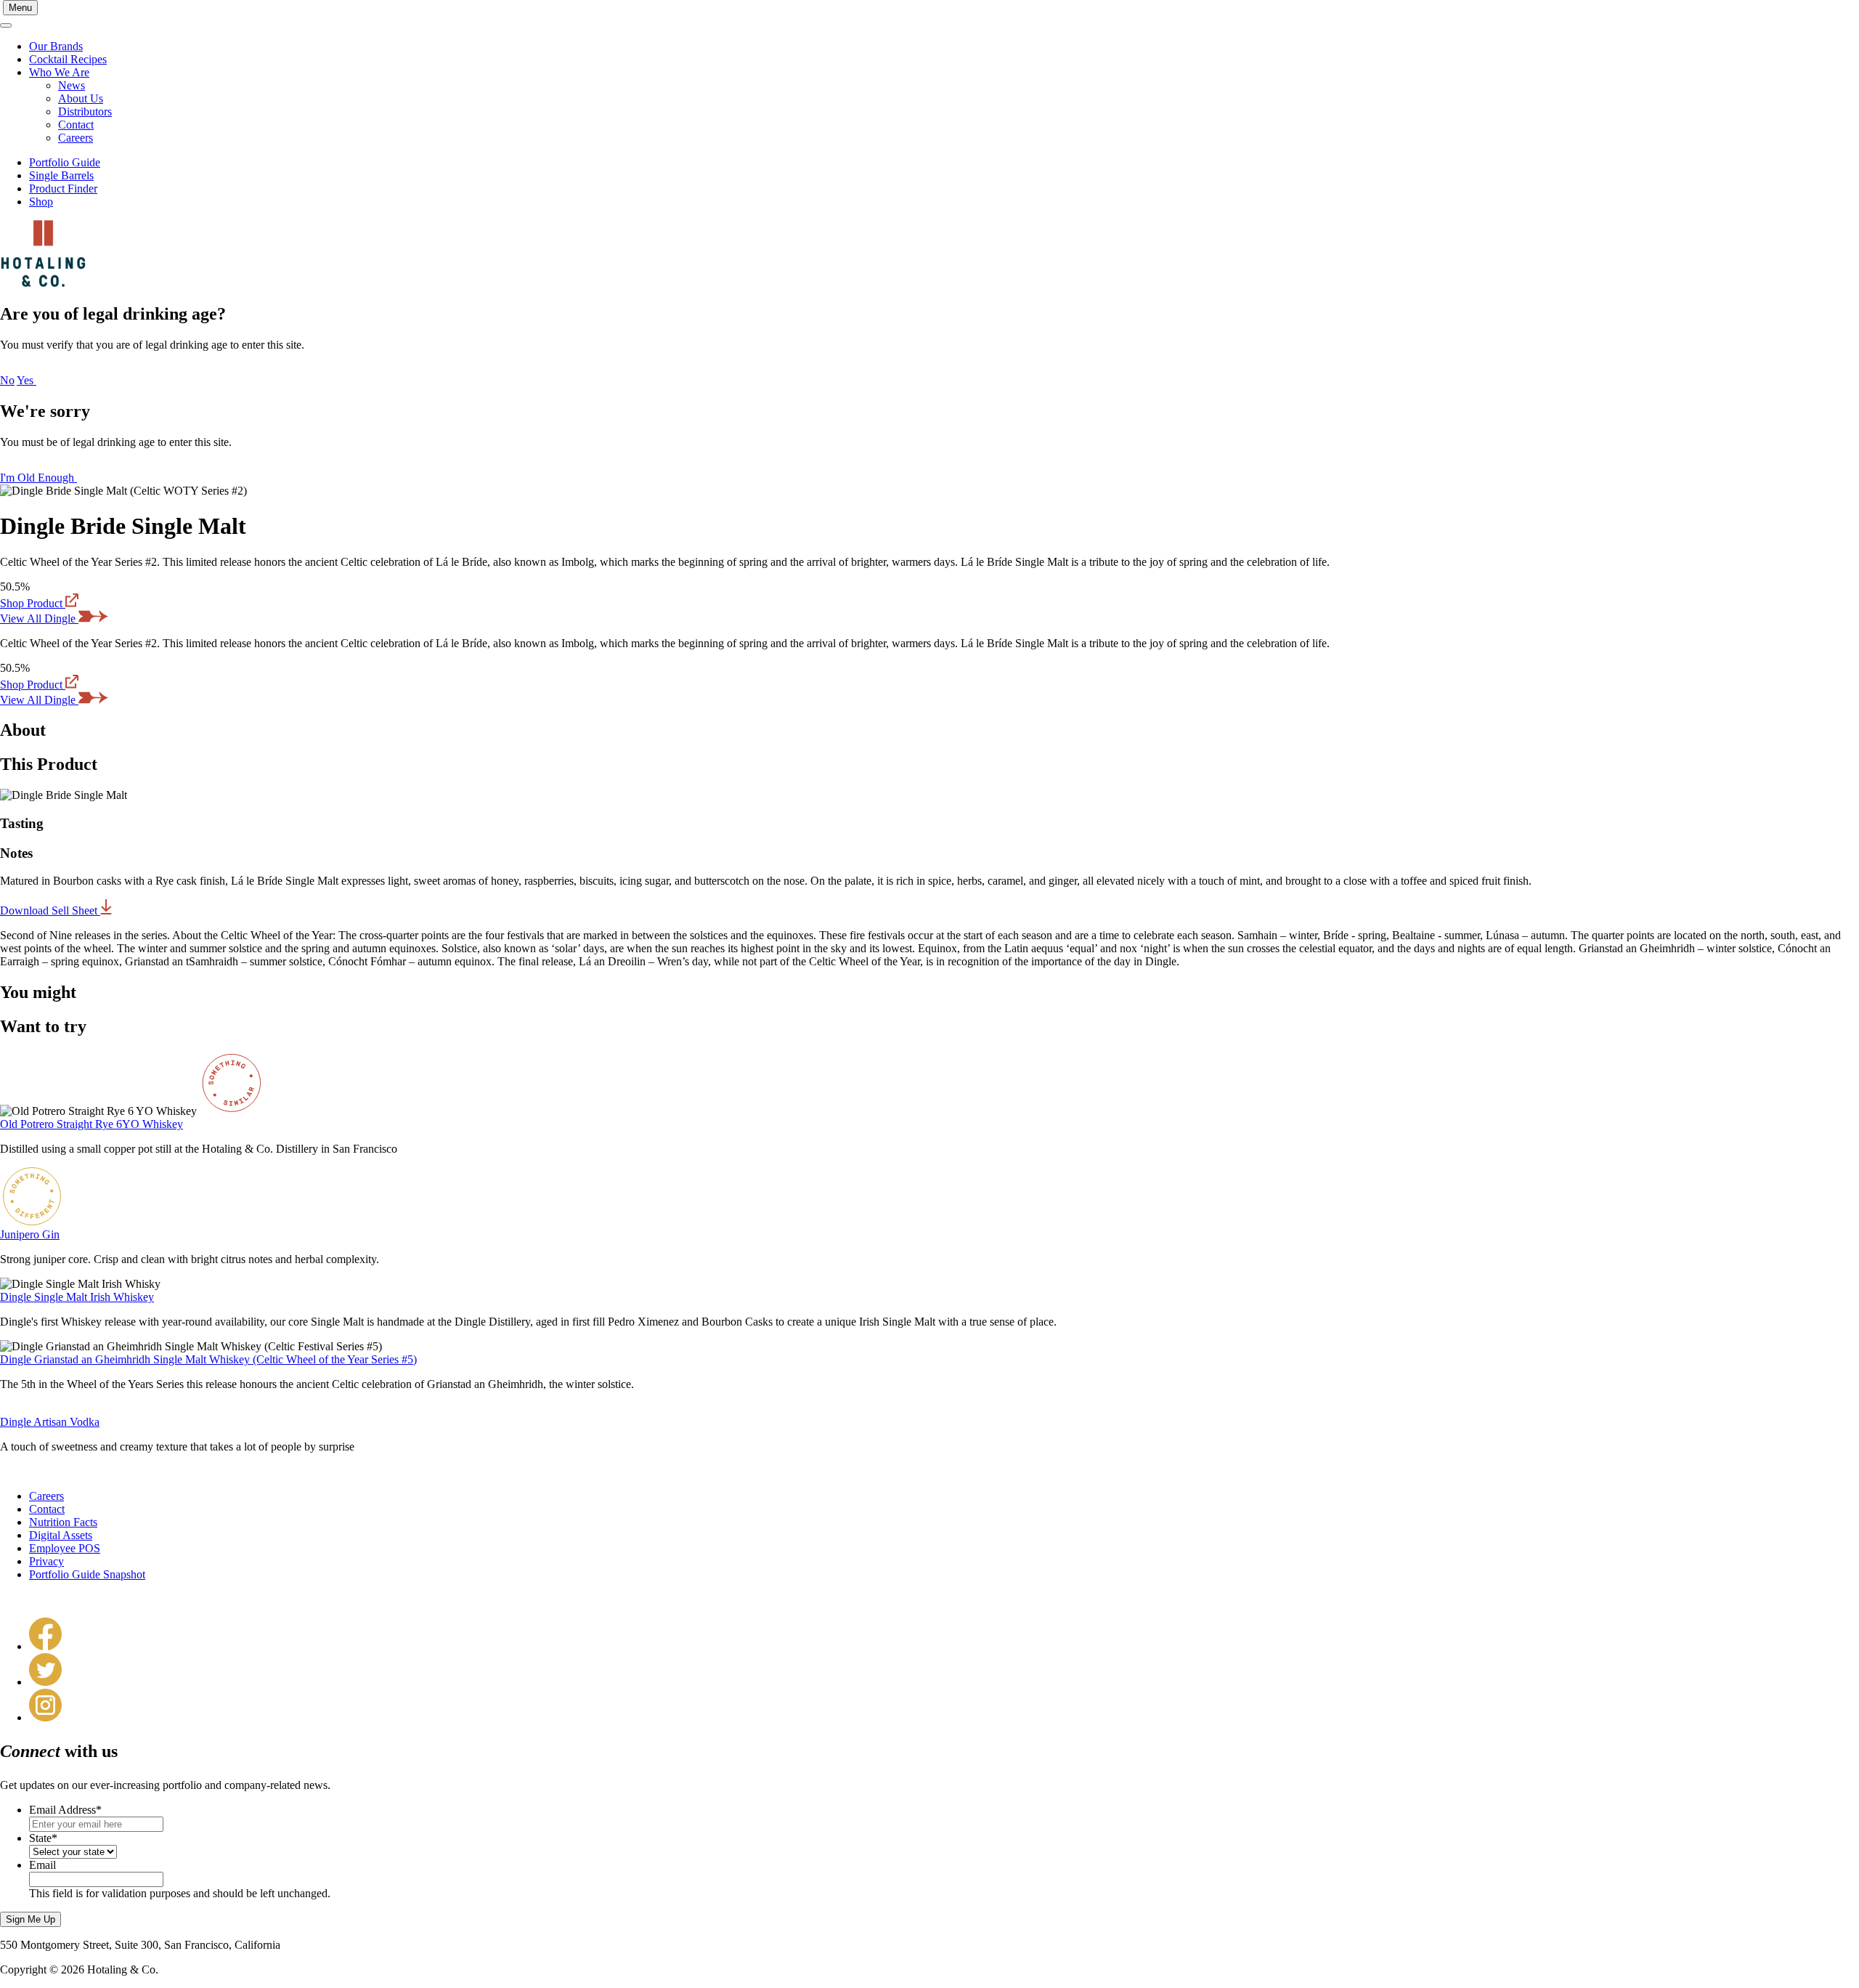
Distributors (85, 111)
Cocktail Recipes (68, 59)
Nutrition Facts (63, 1522)
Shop (41, 202)
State (43, 1838)
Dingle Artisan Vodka (50, 1422)
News (72, 85)
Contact (76, 125)
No (7, 380)
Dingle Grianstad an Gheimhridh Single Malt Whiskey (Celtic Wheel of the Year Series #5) (208, 1359)
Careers (76, 138)
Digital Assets (61, 1535)
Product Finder (63, 188)
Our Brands (56, 46)
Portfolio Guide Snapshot (87, 1574)
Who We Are (59, 72)
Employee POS (65, 1548)
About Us (81, 98)
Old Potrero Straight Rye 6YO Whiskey (91, 1124)
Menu (20, 8)
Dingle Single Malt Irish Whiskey (77, 1297)
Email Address (65, 1810)
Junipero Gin (30, 1234)
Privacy (46, 1561)
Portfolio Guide (65, 162)
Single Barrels (61, 175)
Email (42, 1865)
